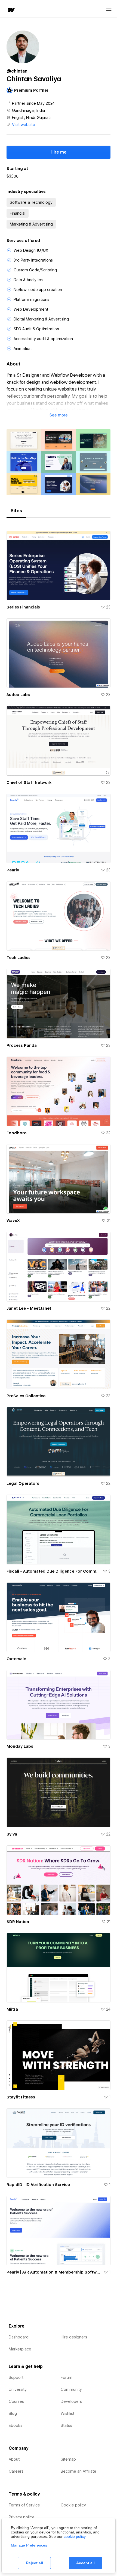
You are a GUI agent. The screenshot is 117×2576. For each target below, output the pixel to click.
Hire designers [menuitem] (74, 2337)
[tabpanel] (59, 1401)
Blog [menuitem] (13, 2413)
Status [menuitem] (66, 2425)
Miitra (12, 2009)
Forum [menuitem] (67, 2377)
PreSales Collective (26, 1396)
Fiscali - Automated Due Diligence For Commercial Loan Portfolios (54, 1571)
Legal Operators (23, 1483)
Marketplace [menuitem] (20, 2349)
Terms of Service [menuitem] (24, 2505)
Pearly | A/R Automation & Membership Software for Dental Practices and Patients (54, 2272)
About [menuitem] (14, 2459)
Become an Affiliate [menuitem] (78, 2471)
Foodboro (17, 1133)
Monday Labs (20, 1746)
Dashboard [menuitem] (19, 2337)
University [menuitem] (18, 2389)
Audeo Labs (18, 695)
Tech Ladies (19, 958)
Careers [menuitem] (16, 2471)
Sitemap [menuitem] (68, 2459)
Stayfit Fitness (21, 2097)
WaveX (13, 1220)
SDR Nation (18, 1922)
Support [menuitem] (16, 2377)
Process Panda (22, 1045)
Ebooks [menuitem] (16, 2425)
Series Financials (23, 607)
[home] (11, 11)
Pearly (13, 870)
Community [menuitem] (71, 2389)
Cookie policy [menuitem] (73, 2505)
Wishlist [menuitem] (67, 2413)
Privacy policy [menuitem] (21, 2517)
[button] (59, 415)
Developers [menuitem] (71, 2401)
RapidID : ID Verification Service (38, 2185)
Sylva (12, 1834)
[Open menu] (109, 9)
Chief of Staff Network (29, 782)
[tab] (16, 511)
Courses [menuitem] (16, 2401)
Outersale (16, 1659)
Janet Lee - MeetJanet (29, 1308)
